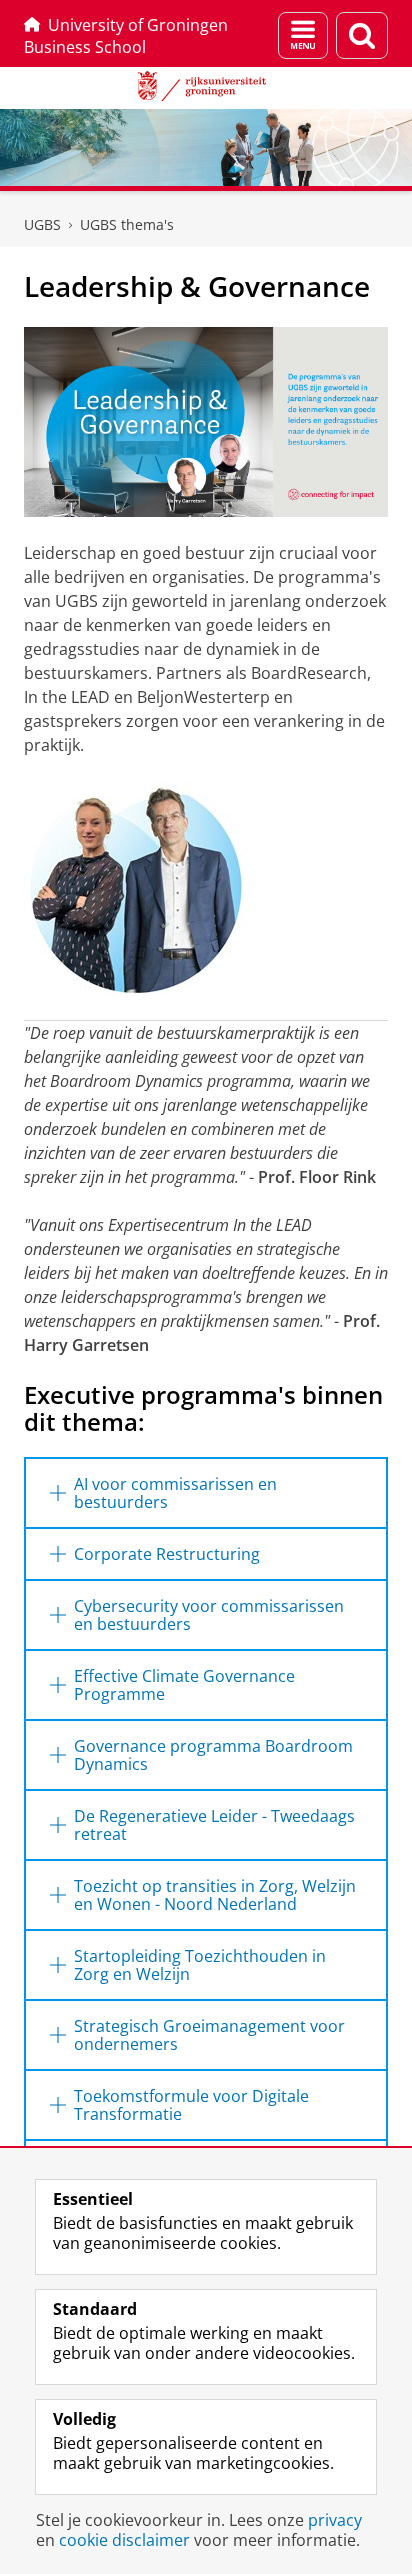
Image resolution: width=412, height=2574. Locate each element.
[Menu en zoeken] (303, 35)
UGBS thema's (127, 224)
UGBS (42, 224)
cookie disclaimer (124, 2540)
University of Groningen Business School (126, 36)
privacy (335, 2520)
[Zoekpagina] (362, 35)
